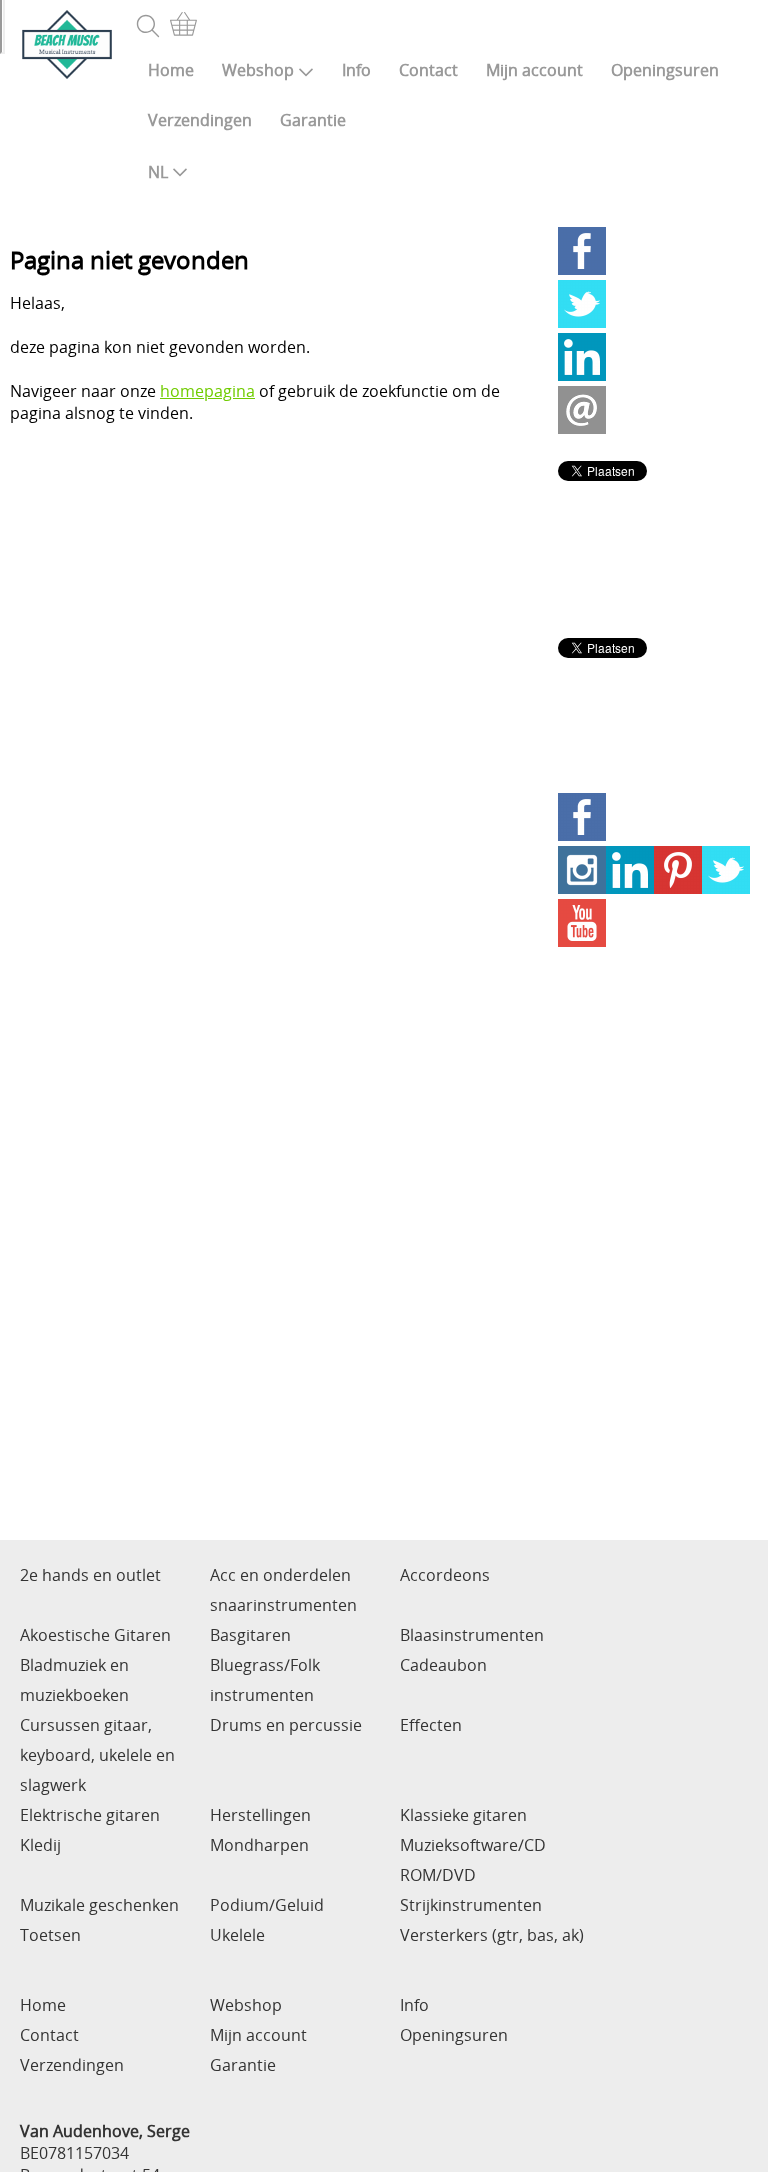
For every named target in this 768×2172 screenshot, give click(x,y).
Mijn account (534, 70)
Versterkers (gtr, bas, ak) (492, 1935)
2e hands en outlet (90, 1575)
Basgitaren (250, 1635)
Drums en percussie (286, 1725)
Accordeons (445, 1575)
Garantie (313, 120)
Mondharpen (259, 1845)
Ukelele (237, 1935)
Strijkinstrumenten (471, 1905)
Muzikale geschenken (99, 1905)
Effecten (431, 1725)
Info (356, 70)
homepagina (207, 391)
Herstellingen (260, 1815)
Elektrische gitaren (90, 1815)
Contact (428, 70)
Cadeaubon (443, 1665)
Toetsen (50, 1935)
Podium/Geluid (267, 1905)
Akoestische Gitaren (95, 1635)
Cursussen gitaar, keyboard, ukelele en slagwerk (97, 1755)
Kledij (40, 1845)
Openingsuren (665, 70)
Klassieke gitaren (463, 1815)
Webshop (258, 70)
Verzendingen (200, 120)
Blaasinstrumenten (472, 1635)
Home (171, 70)
